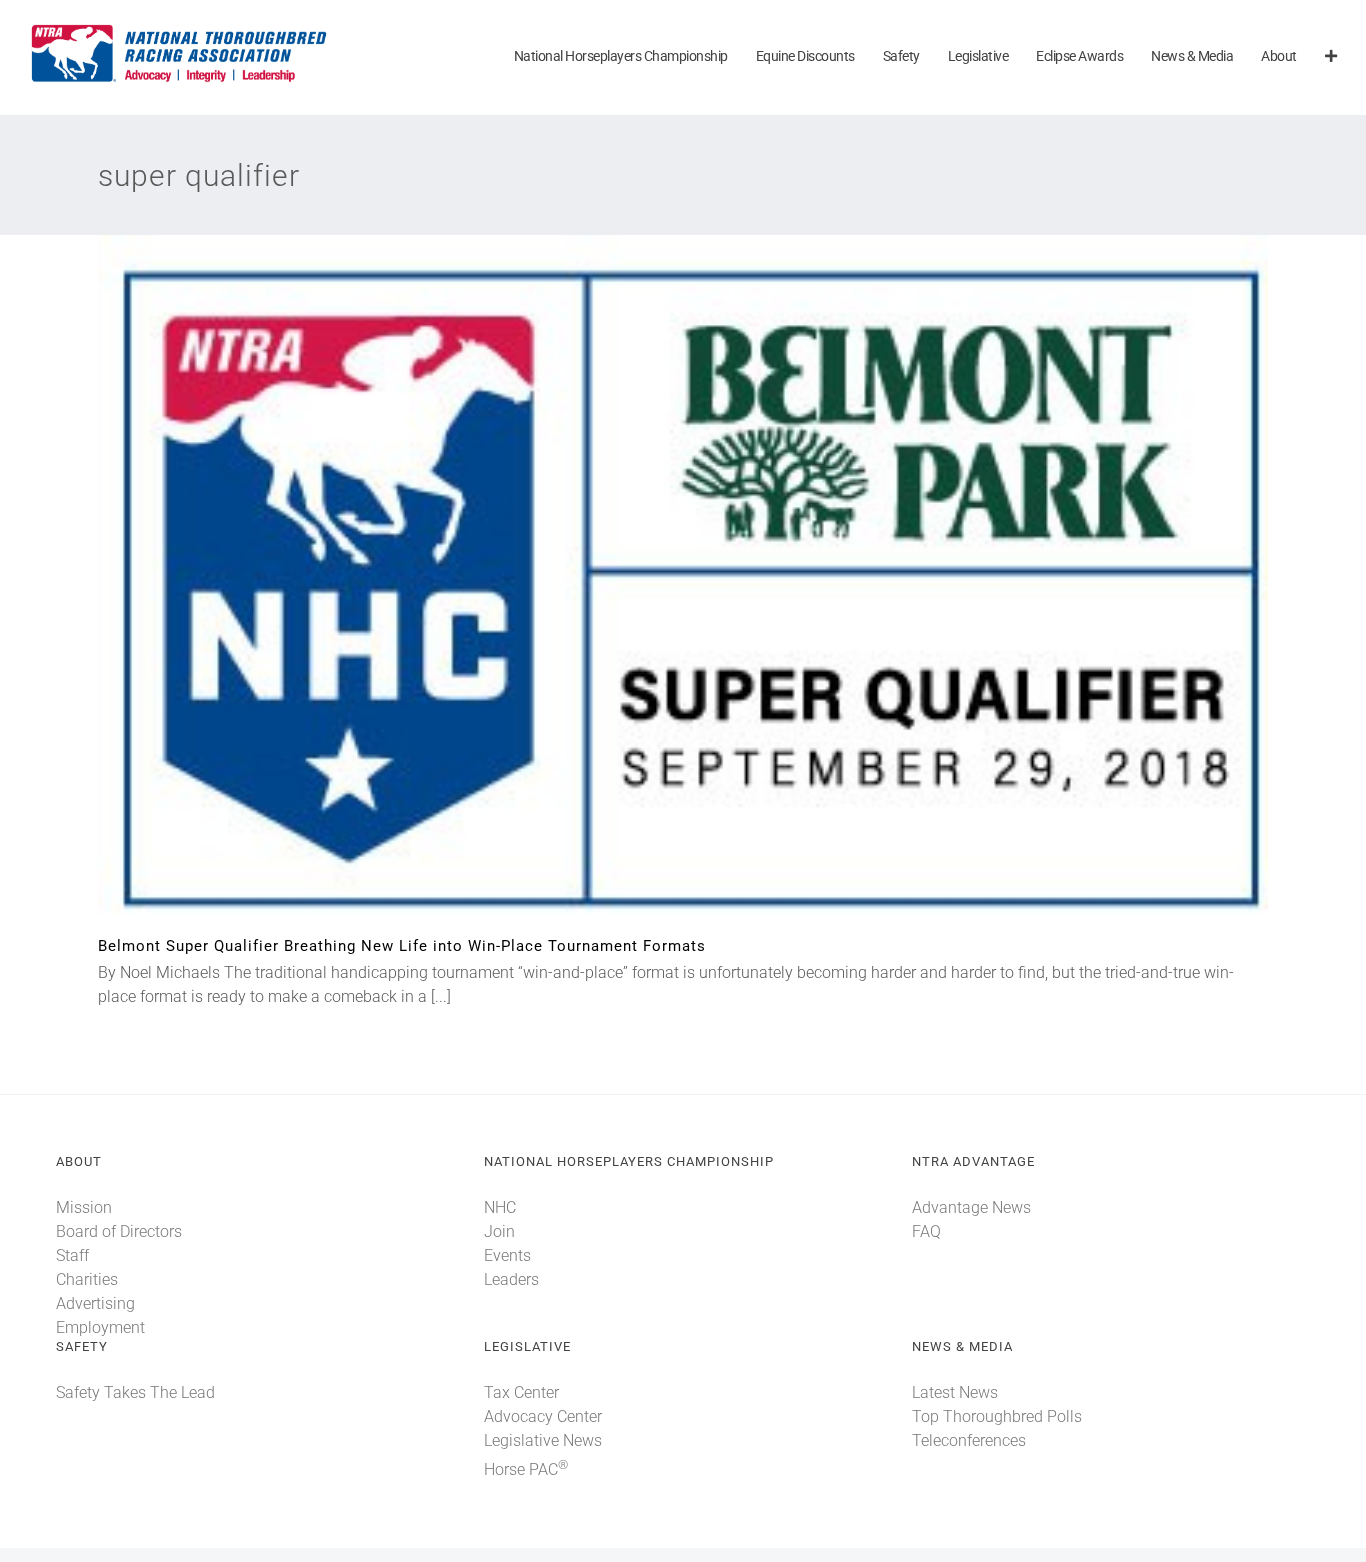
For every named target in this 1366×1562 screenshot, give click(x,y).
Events (507, 1255)
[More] (1331, 57)
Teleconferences (969, 1440)
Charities (87, 1279)
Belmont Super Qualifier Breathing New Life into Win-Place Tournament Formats (650, 586)
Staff (72, 1255)
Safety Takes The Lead (135, 1392)
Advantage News (971, 1207)
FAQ (926, 1231)
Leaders (511, 1279)
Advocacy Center (543, 1416)
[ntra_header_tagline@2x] (180, 29)
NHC (500, 1207)
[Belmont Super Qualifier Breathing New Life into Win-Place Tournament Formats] (683, 586)
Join (499, 1231)
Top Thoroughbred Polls (997, 1416)
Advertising (95, 1303)
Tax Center (521, 1392)
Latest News (955, 1392)
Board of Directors (119, 1231)
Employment (100, 1327)
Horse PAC (526, 1469)
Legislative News (543, 1440)
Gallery (716, 586)
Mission (84, 1207)
